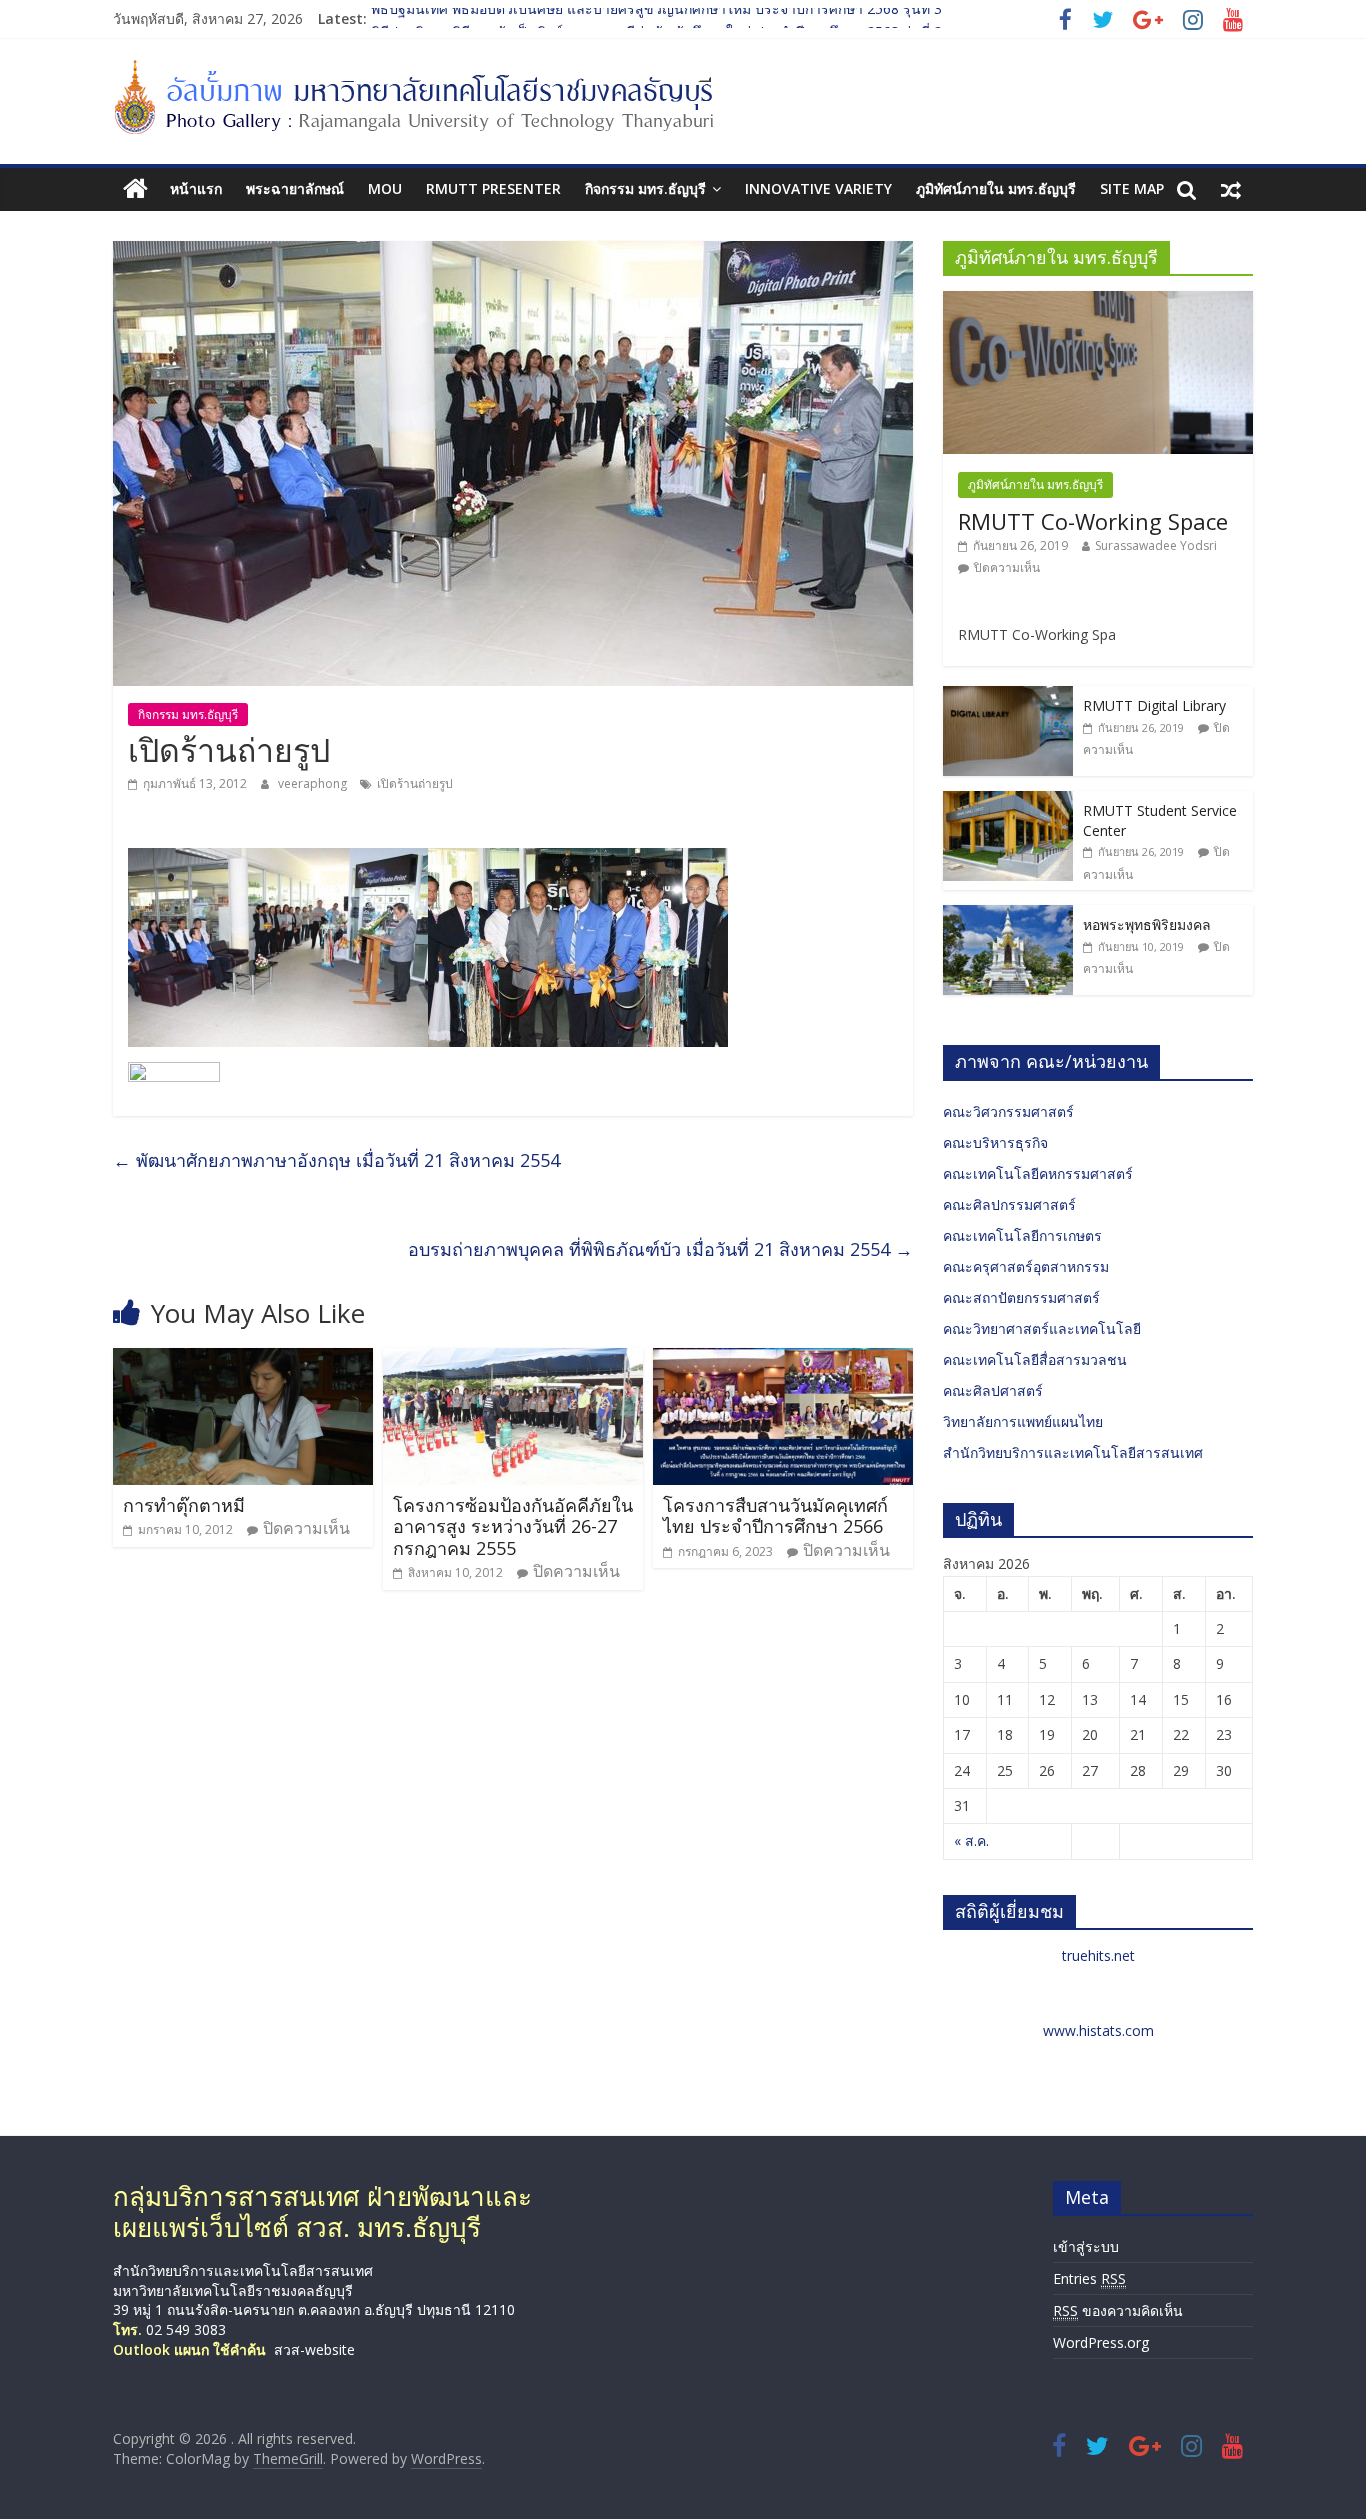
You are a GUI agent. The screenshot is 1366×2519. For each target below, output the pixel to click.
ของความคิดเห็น (1118, 2310)
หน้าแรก (196, 188)
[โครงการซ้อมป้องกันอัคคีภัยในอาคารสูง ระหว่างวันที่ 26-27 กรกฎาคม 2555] (513, 1360)
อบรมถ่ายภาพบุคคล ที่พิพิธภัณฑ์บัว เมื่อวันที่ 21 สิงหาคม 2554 (660, 1249)
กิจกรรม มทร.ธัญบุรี (645, 188)
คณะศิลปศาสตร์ (993, 1390)
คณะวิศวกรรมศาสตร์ (1008, 1111)
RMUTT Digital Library (1154, 705)
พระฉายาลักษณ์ (295, 188)
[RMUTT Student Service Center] (1008, 801)
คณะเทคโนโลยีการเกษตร (1022, 1235)
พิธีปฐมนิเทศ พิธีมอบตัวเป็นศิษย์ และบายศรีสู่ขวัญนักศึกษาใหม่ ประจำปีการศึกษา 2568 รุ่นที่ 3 (656, 18)
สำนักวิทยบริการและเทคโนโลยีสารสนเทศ (1073, 1452)
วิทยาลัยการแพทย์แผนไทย (1023, 1421)
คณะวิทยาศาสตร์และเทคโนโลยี (1042, 1328)
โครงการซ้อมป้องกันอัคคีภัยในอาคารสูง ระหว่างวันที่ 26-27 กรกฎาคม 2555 (513, 1526)
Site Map (1132, 188)
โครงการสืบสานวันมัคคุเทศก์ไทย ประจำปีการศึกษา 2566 (775, 1516)
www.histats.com (1098, 2030)
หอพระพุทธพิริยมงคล (1147, 924)
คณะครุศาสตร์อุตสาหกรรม (1026, 1266)
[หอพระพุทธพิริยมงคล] (1008, 915)
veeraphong (314, 783)
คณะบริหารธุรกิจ (995, 1142)
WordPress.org (1101, 2342)
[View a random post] (1231, 189)
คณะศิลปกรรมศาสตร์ (1009, 1204)
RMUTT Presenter (493, 188)
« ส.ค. (971, 1840)
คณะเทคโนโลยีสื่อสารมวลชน (1035, 1359)
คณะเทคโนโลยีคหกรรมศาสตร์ (1038, 1173)
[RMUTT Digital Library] (1008, 696)
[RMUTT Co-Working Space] (1098, 301)
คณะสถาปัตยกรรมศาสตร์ (1021, 1297)
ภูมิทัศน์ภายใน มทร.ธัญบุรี (996, 188)
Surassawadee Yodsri (1156, 545)
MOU (385, 188)
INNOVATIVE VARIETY (818, 188)
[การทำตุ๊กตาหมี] (243, 1360)
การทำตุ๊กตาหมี (184, 1505)
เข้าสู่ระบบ (1086, 2246)
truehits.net (1098, 1955)
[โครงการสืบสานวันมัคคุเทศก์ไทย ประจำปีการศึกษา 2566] (783, 1360)
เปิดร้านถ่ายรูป (415, 783)
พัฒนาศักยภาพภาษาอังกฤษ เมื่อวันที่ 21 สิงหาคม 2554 (336, 1160)
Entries (1089, 2278)
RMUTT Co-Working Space (1093, 521)
